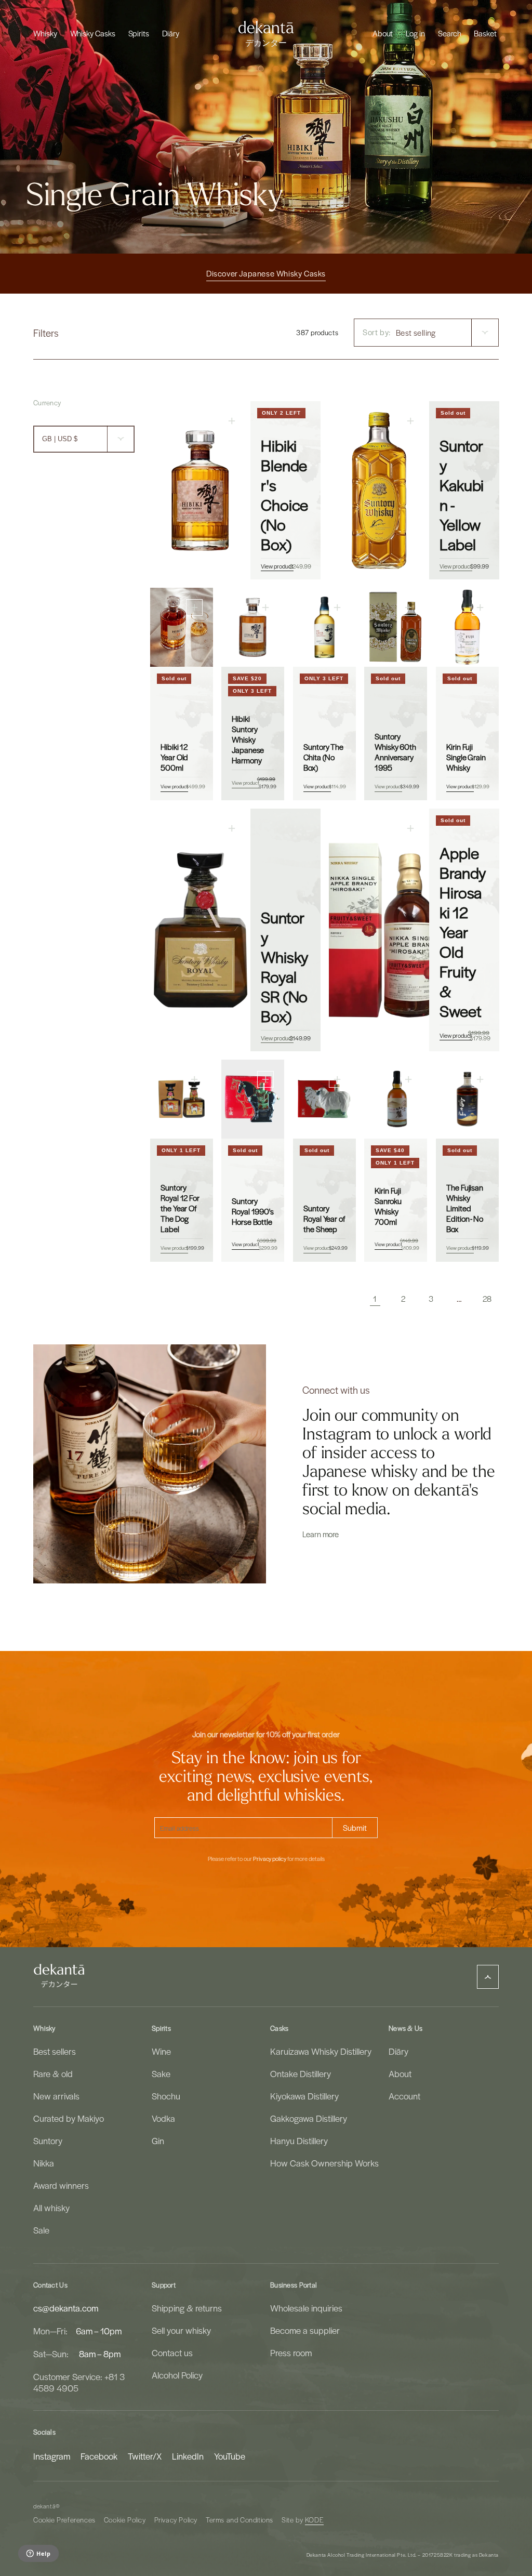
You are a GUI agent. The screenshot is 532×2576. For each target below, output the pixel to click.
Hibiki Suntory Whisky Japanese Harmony (248, 739)
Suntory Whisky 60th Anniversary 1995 (395, 752)
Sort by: (377, 332)
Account (404, 2096)
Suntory (48, 2141)
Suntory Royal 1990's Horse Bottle (253, 1211)
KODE (314, 2520)
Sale (41, 2230)
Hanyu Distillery (299, 2141)
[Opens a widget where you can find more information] (38, 2554)
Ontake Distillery (301, 2073)
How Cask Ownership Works (324, 2163)
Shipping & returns (187, 2308)
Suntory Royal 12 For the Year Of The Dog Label (180, 1208)
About (400, 2073)
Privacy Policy (176, 2520)
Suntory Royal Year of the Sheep (324, 1218)
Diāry (398, 2051)
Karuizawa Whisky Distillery (321, 2051)
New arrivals (56, 2096)
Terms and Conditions (240, 2520)
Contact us (172, 2353)
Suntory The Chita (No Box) (323, 757)
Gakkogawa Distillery (309, 2118)
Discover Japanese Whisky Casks (266, 273)
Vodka (163, 2118)
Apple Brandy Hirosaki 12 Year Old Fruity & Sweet (463, 932)
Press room (291, 2353)
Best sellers (55, 2051)
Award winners (61, 2185)
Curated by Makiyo (69, 2118)
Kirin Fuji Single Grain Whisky (466, 757)
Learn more (321, 1534)
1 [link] (375, 1299)
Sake (161, 2073)
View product (277, 566)
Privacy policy (270, 1859)
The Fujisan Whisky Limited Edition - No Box (465, 1208)
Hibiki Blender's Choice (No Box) (284, 495)
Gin (158, 2141)
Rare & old (53, 2073)
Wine (161, 2051)
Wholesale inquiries (306, 2308)
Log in (415, 33)
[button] (45, 33)
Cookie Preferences (64, 2520)
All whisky (51, 2208)
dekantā (44, 2506)
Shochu (166, 2096)
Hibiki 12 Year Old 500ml (174, 757)
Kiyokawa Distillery (304, 2096)
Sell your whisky (181, 2330)
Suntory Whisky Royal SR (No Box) (285, 967)
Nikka (44, 2163)
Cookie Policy (125, 2520)
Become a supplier (305, 2330)
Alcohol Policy (177, 2375)
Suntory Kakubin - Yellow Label (462, 495)
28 (487, 1299)
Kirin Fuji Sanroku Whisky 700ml (388, 1206)
